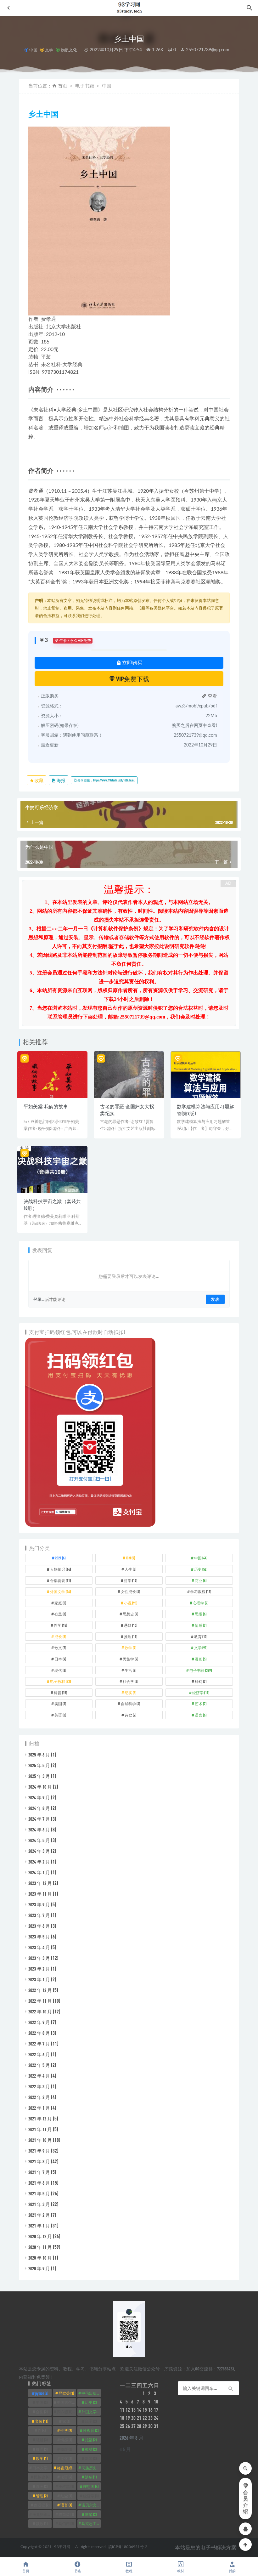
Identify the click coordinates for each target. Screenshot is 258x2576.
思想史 (130, 1614)
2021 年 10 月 (40, 2140)
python (42, 2393)
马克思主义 (91, 2523)
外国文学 (60, 1592)
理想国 (91, 2486)
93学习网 (62, 2547)
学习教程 (201, 1592)
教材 (91, 2449)
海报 (61, 780)
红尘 (66, 2496)
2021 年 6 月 (39, 2183)
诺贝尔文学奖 (91, 2505)
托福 (91, 2440)
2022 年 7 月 (39, 2044)
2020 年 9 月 (39, 2268)
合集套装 (60, 1580)
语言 (201, 1715)
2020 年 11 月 (40, 2247)
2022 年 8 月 (39, 2033)
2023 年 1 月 (39, 1979)
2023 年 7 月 (39, 1915)
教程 (129, 2571)
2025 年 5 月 (39, 1765)
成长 (60, 1637)
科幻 (201, 1681)
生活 (130, 1670)
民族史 (42, 2477)
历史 (201, 1569)
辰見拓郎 (42, 2514)
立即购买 (132, 663)
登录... (39, 1299)
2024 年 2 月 (39, 1862)
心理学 (201, 1603)
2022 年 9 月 (39, 2022)
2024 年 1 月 (39, 1872)
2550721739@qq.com (207, 50)
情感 (201, 1625)
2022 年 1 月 (39, 2108)
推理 (131, 1637)
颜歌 (42, 2523)
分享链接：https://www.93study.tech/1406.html (106, 780)
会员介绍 (245, 2502)
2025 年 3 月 (39, 1776)
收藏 (39, 780)
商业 (201, 1580)
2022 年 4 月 (39, 2076)
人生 (130, 1569)
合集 (42, 2412)
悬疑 (131, 1625)
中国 (33, 50)
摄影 (66, 2449)
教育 (201, 1637)
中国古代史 (67, 2402)
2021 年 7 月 (39, 2172)
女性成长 (130, 1592)
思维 (201, 1614)
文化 (66, 2458)
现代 (60, 1670)
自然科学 (130, 1704)
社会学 (130, 1681)
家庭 (60, 1603)
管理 (42, 2496)
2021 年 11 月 (40, 2129)
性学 (60, 1625)
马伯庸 (66, 2523)
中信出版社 (91, 2393)
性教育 (91, 2430)
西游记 (42, 2505)
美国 (60, 1704)
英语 (60, 1715)
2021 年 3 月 (39, 2204)
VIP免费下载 (132, 679)
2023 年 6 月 (39, 1926)
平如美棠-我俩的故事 (46, 1106)
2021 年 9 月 (39, 2151)
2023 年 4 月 (39, 1947)
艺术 (201, 1704)
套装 (42, 2421)
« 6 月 (125, 2449)
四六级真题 (67, 2412)
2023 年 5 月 (39, 1937)
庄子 (91, 2421)
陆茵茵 (66, 2514)
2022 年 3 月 (39, 2086)
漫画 (201, 1659)
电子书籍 (85, 86)
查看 (212, 696)
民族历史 (91, 2468)
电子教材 (60, 1681)
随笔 (91, 2514)
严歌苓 (66, 2393)
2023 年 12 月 (40, 1883)
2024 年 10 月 (40, 1787)
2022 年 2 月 (39, 2097)
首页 (63, 86)
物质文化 (69, 50)
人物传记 (60, 1569)
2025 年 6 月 (39, 1755)
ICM (130, 1558)
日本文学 (42, 2468)
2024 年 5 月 (39, 1840)
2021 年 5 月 (39, 2193)
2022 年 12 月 (40, 1990)
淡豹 (91, 2477)
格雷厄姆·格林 (67, 2468)
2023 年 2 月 (39, 1969)
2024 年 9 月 (39, 1797)
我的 (232, 2571)
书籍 (77, 2571)
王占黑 (66, 2486)
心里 (60, 1614)
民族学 (130, 1659)
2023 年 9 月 (39, 1904)
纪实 (130, 1693)
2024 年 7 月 (39, 1819)
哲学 (131, 1580)
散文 (60, 1648)
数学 (130, 1648)
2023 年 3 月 (39, 1958)
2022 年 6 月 (39, 2054)
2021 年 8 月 (39, 2161)
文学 (49, 50)
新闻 (91, 2458)
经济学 (201, 1693)
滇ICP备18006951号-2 (127, 2547)
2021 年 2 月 (39, 2215)
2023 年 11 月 (40, 1894)
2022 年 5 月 (39, 2065)
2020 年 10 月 (40, 2258)
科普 (60, 1693)
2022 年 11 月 (40, 2001)
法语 (66, 2477)
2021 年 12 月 (40, 2119)
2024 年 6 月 (39, 1830)
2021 (60, 1558)
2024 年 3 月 (39, 1851)
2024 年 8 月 (39, 1808)
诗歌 (130, 1715)
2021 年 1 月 (39, 2226)
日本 (60, 1659)
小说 (131, 1603)
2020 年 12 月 (40, 2236)
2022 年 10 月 (40, 2011)
